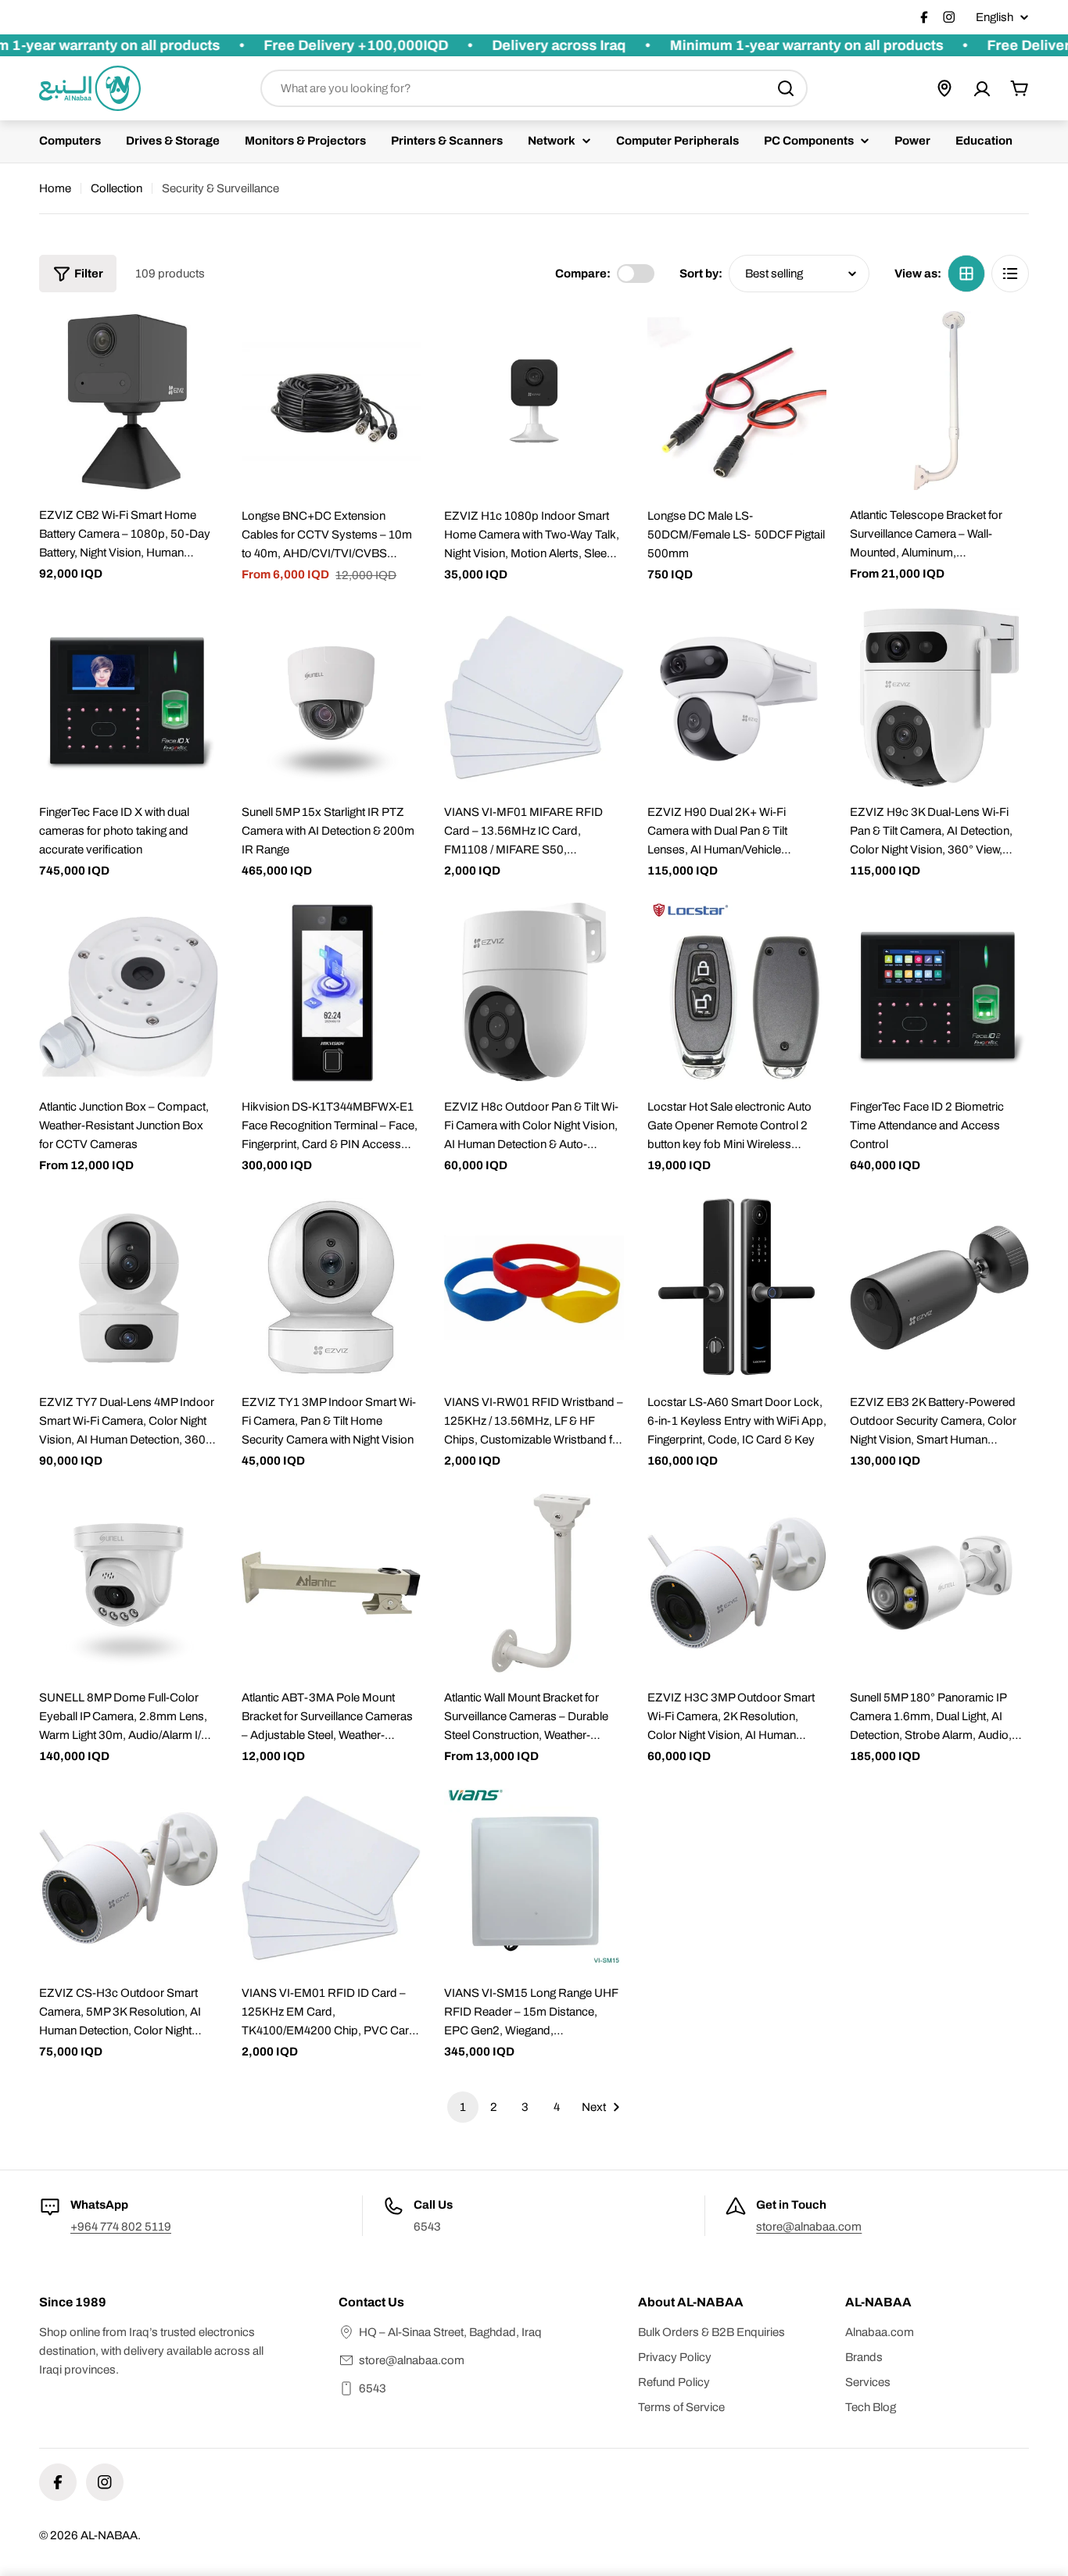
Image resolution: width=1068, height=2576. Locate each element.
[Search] (786, 88)
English (995, 18)
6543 (373, 2388)
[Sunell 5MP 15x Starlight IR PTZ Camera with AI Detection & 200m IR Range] (331, 698)
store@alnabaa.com (809, 2227)
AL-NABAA (109, 2535)
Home (55, 188)
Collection (116, 188)
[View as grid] (966, 274)
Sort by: (701, 274)
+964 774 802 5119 (121, 2227)
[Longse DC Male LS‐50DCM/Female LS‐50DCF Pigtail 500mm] (737, 401)
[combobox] (534, 88)
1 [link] (463, 2107)
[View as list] (1010, 274)
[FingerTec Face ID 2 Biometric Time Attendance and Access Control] (939, 992)
